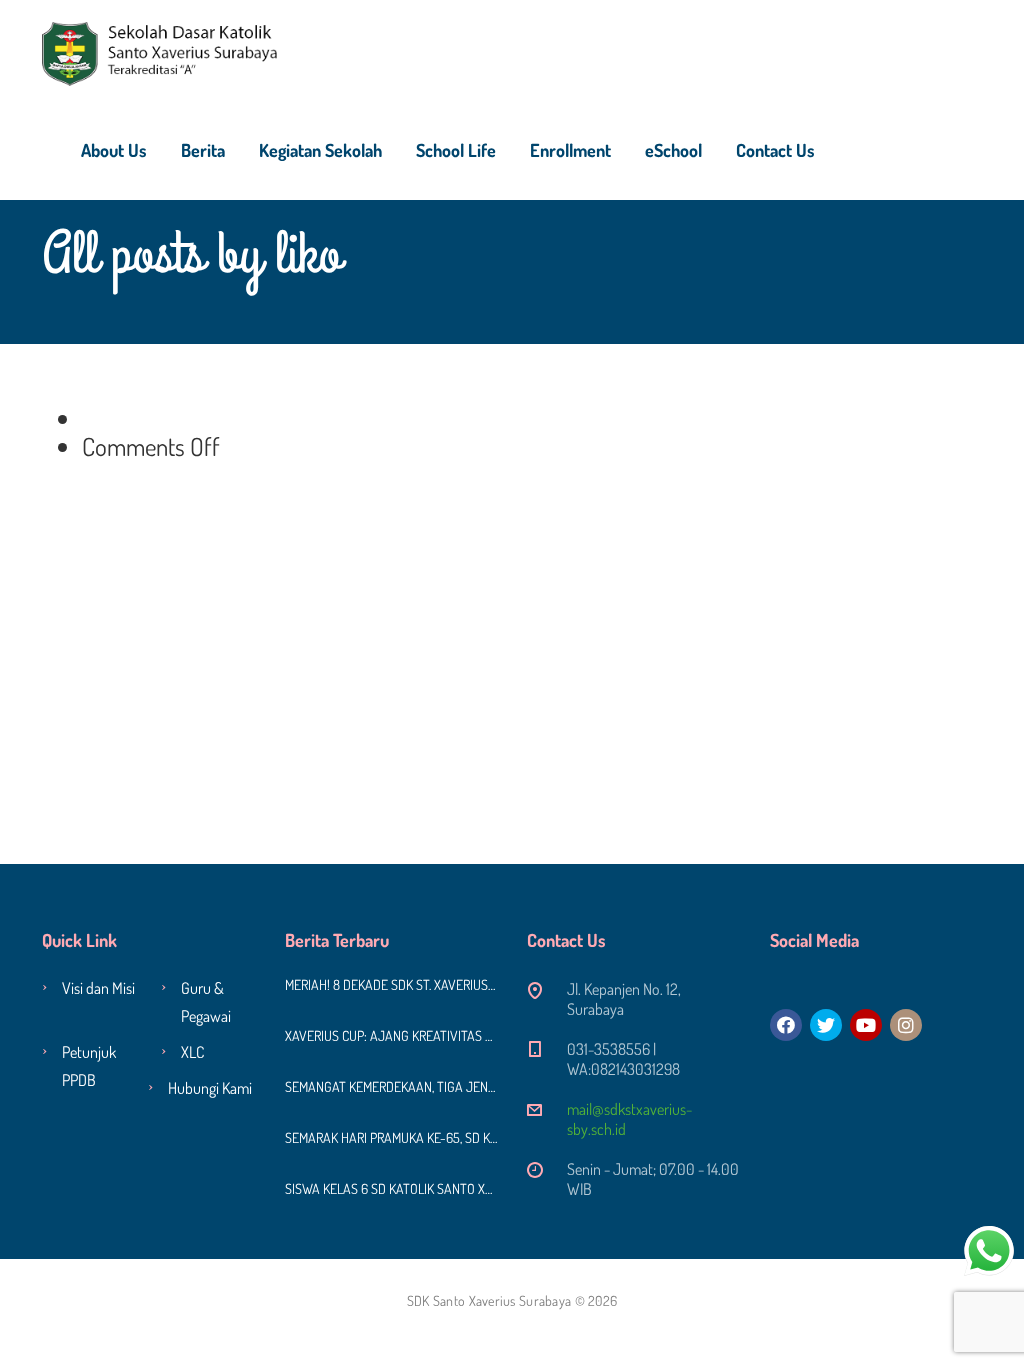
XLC (192, 1052)
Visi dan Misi (98, 988)
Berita (203, 150)
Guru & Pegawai (206, 1002)
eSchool (673, 150)
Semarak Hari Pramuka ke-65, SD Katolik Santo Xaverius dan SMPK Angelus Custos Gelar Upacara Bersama (391, 1137)
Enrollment (570, 150)
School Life (456, 150)
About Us (114, 150)
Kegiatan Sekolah (320, 150)
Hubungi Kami (210, 1088)
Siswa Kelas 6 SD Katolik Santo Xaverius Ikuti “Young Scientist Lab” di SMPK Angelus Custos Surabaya (391, 1188)
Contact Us (775, 150)
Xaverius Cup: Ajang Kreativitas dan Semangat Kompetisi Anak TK (391, 1035)
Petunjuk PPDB (89, 1066)
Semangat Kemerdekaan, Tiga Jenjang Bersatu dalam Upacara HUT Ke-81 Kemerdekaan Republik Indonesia (391, 1086)
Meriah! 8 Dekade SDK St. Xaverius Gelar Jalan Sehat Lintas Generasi (391, 984)
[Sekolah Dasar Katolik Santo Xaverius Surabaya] (159, 50)
